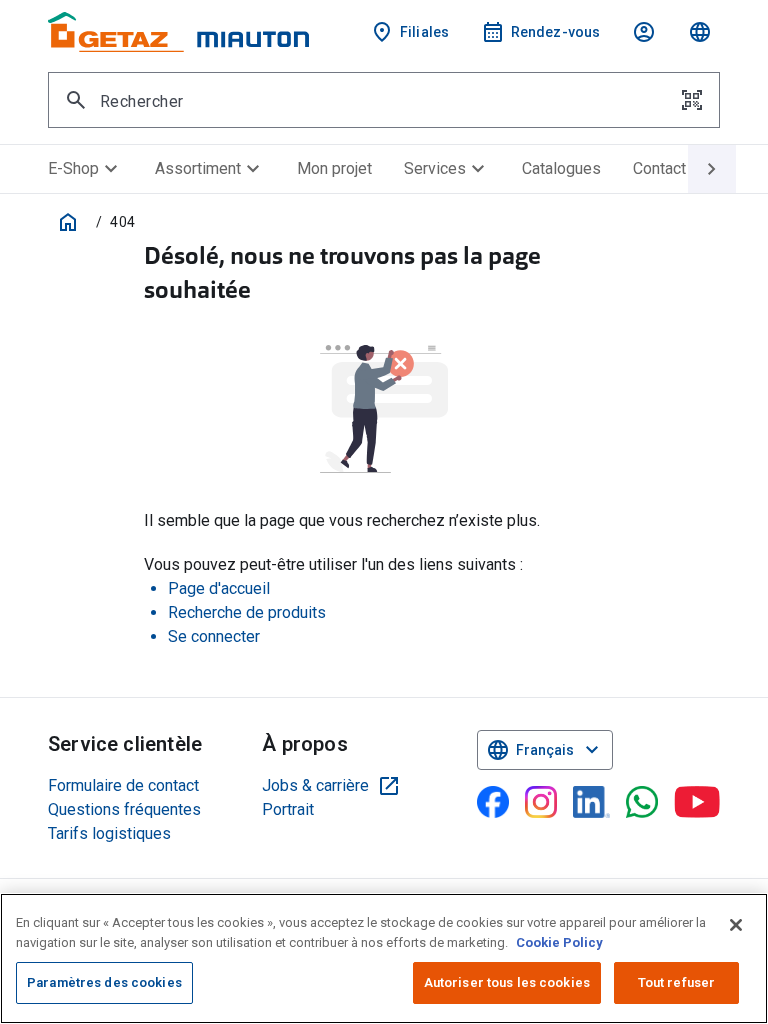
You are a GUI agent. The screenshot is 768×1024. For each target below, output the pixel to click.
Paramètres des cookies (104, 982)
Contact (659, 168)
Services (447, 169)
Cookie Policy (559, 942)
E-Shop (85, 169)
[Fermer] (736, 925)
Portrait (288, 809)
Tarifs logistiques (109, 833)
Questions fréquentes (124, 809)
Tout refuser (677, 982)
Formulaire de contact (123, 785)
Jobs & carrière (331, 786)
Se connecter (214, 636)
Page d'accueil (219, 588)
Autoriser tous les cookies (507, 982)
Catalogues (561, 168)
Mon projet (334, 168)
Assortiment (210, 169)
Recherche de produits (247, 612)
